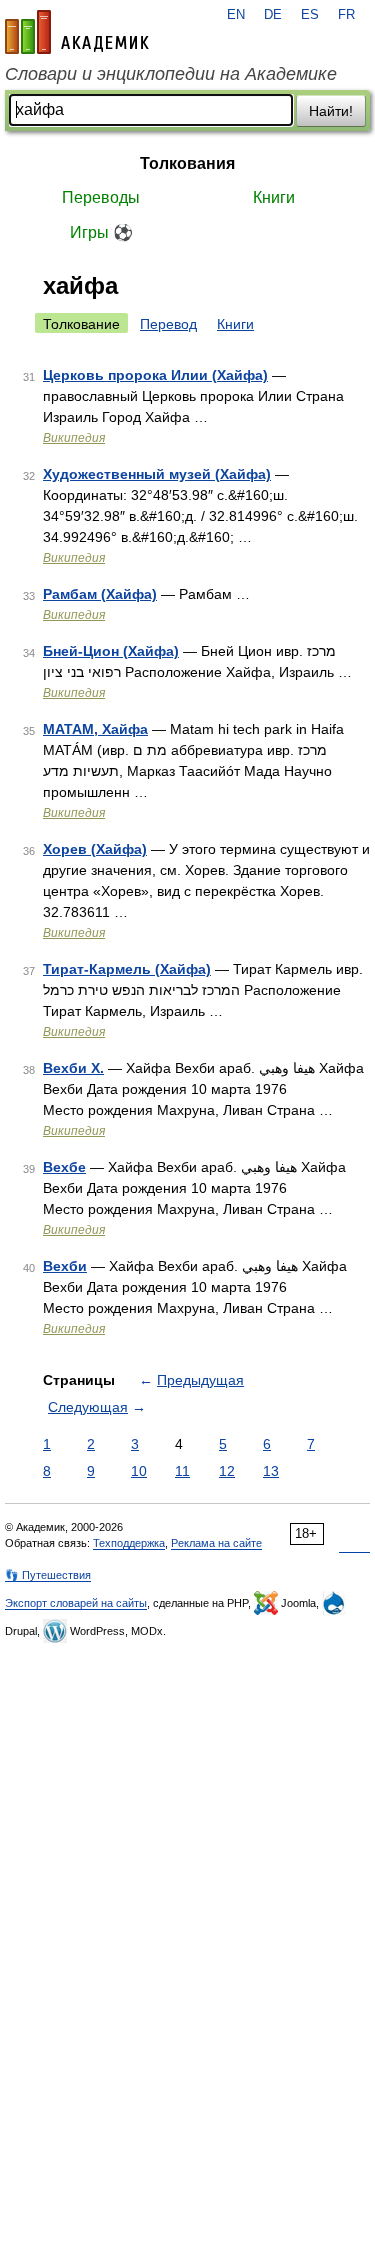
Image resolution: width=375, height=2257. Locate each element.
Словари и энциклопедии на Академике (171, 74)
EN (236, 15)
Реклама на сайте (216, 1543)
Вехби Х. (73, 1068)
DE (273, 15)
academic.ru (77, 32)
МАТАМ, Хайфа (95, 729)
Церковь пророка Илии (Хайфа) (155, 375)
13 (271, 1471)
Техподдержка (129, 1543)
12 (227, 1471)
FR (346, 15)
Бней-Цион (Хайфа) (111, 651)
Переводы (101, 197)
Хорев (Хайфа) (95, 849)
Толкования (187, 163)
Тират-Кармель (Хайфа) (127, 969)
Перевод (168, 324)
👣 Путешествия (48, 1575)
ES (310, 15)
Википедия (74, 438)
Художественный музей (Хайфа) (157, 474)
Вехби (65, 1266)
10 (139, 1471)
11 (182, 1471)
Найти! (331, 111)
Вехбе (64, 1167)
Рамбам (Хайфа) (100, 594)
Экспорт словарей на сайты (76, 1603)
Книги (274, 197)
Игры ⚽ (101, 232)
